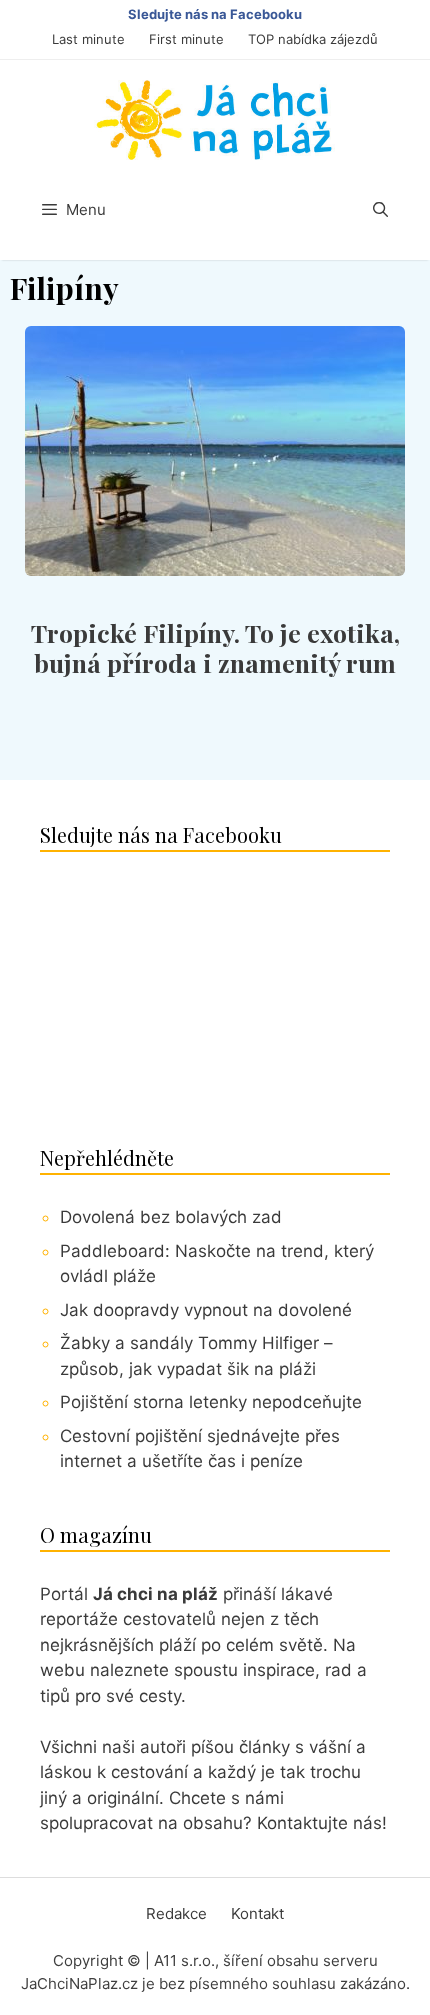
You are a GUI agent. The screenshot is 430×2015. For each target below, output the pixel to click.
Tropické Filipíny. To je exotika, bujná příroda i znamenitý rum (215, 647)
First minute (186, 39)
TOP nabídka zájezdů (313, 39)
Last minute (88, 39)
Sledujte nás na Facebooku (215, 14)
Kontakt (257, 1913)
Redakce (176, 1913)
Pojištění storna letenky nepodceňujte (211, 1402)
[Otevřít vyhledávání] (380, 210)
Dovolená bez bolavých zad (171, 1217)
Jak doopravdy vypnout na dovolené (206, 1310)
